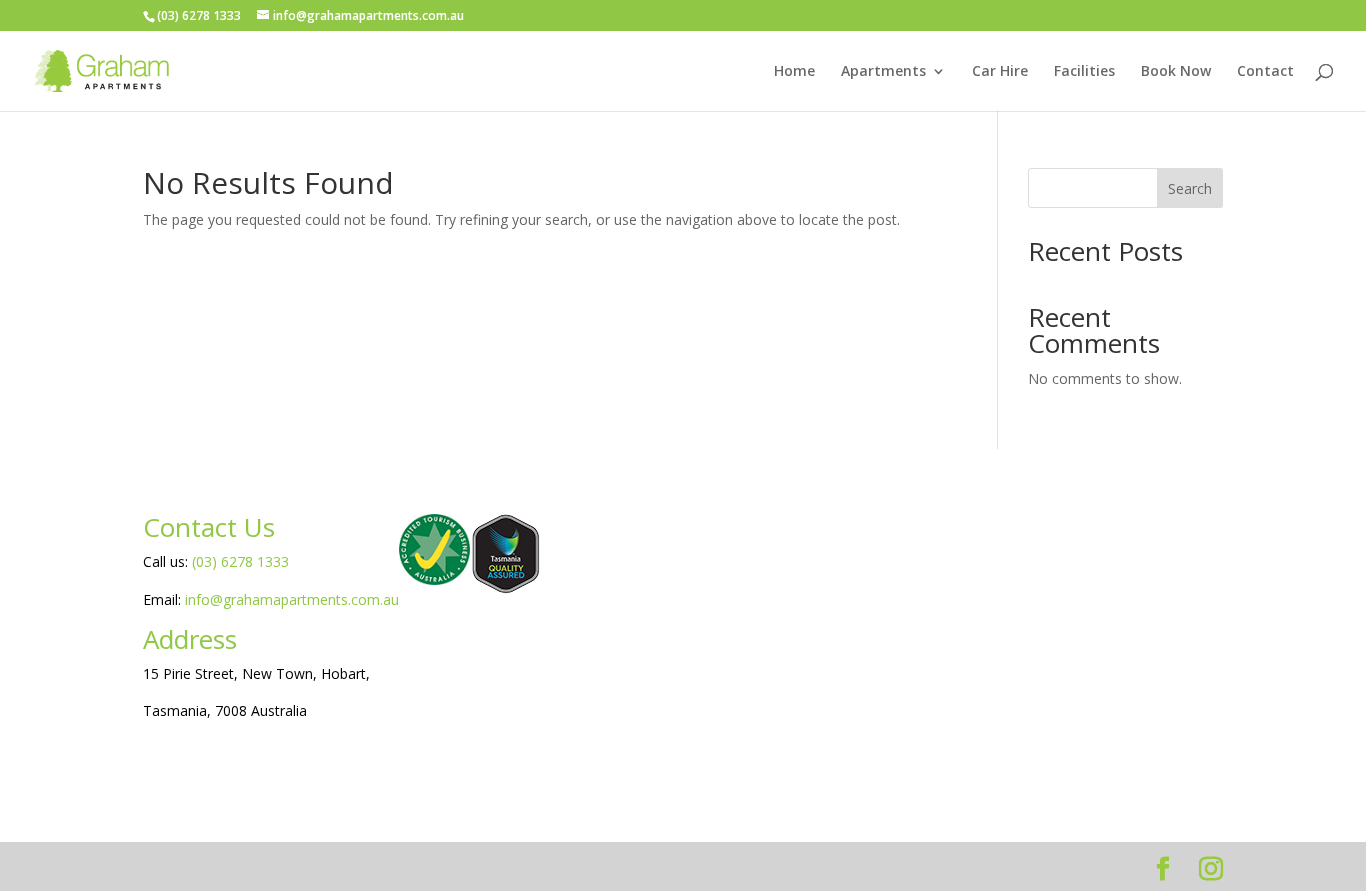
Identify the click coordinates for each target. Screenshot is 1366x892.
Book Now (1176, 72)
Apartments (883, 72)
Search (1190, 188)
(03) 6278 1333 (240, 561)
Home (794, 72)
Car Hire (1000, 72)
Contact (1265, 72)
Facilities (1084, 72)
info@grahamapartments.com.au (292, 599)
